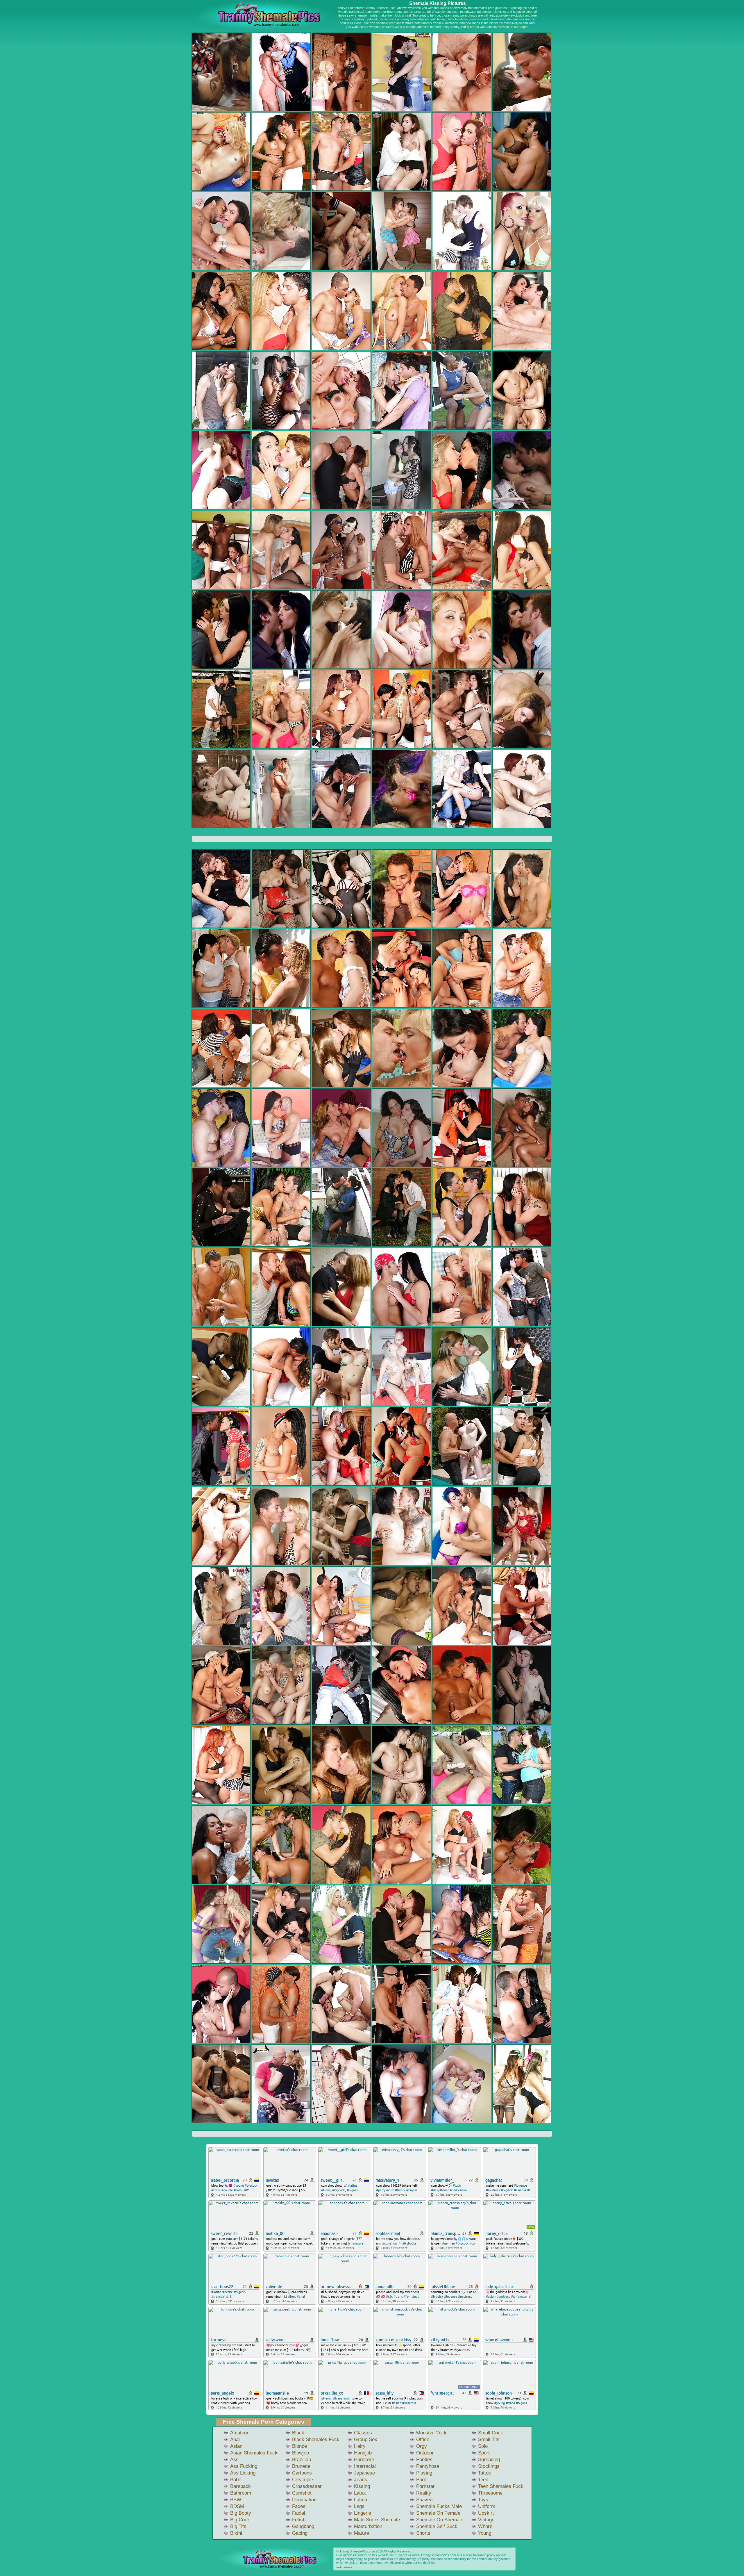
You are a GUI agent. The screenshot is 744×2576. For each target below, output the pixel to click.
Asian (236, 2446)
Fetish (299, 2520)
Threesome (490, 2493)
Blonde (299, 2446)
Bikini (236, 2533)
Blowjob (301, 2453)
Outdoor (425, 2453)
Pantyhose (428, 2466)
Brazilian (302, 2460)
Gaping (300, 2533)
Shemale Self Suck (437, 2526)
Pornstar (425, 2486)
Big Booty (241, 2513)
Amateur (239, 2433)
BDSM (237, 2506)
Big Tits (238, 2526)
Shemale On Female (438, 2513)
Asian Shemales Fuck (254, 2453)
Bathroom (241, 2493)
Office (423, 2439)
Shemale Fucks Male (439, 2506)
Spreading (489, 2460)
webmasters (344, 2567)
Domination (304, 2500)
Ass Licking (243, 2473)
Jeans (361, 2480)
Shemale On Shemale (440, 2520)
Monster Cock (431, 2433)
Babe (236, 2480)
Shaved (424, 2500)
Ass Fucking (244, 2466)
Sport (484, 2453)
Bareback (240, 2486)
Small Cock (491, 2433)
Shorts (423, 2533)
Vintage (486, 2520)
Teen (483, 2480)
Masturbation (368, 2526)
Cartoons (302, 2473)
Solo (483, 2446)
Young (485, 2533)
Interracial (365, 2466)
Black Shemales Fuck (316, 2439)
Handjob (363, 2453)
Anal (235, 2439)
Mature (362, 2533)
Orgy (422, 2446)
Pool (421, 2480)
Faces (299, 2506)
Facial (299, 2513)
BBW (236, 2500)
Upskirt (486, 2513)
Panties (424, 2460)
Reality (424, 2493)
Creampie (303, 2480)
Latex (360, 2493)
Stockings (489, 2466)
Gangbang (303, 2526)
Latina (361, 2500)
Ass (234, 2460)
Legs (359, 2506)
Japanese (364, 2473)
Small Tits (489, 2439)
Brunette (301, 2466)
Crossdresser (307, 2486)
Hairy (360, 2446)
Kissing (362, 2486)
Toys (483, 2500)
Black (298, 2433)
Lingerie (363, 2513)
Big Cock (240, 2520)
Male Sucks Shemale (377, 2520)
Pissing (424, 2473)
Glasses (363, 2433)
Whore (485, 2526)
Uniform (487, 2506)
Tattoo (485, 2473)
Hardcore (364, 2460)
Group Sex (366, 2439)
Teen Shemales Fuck (501, 2486)
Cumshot (302, 2493)
